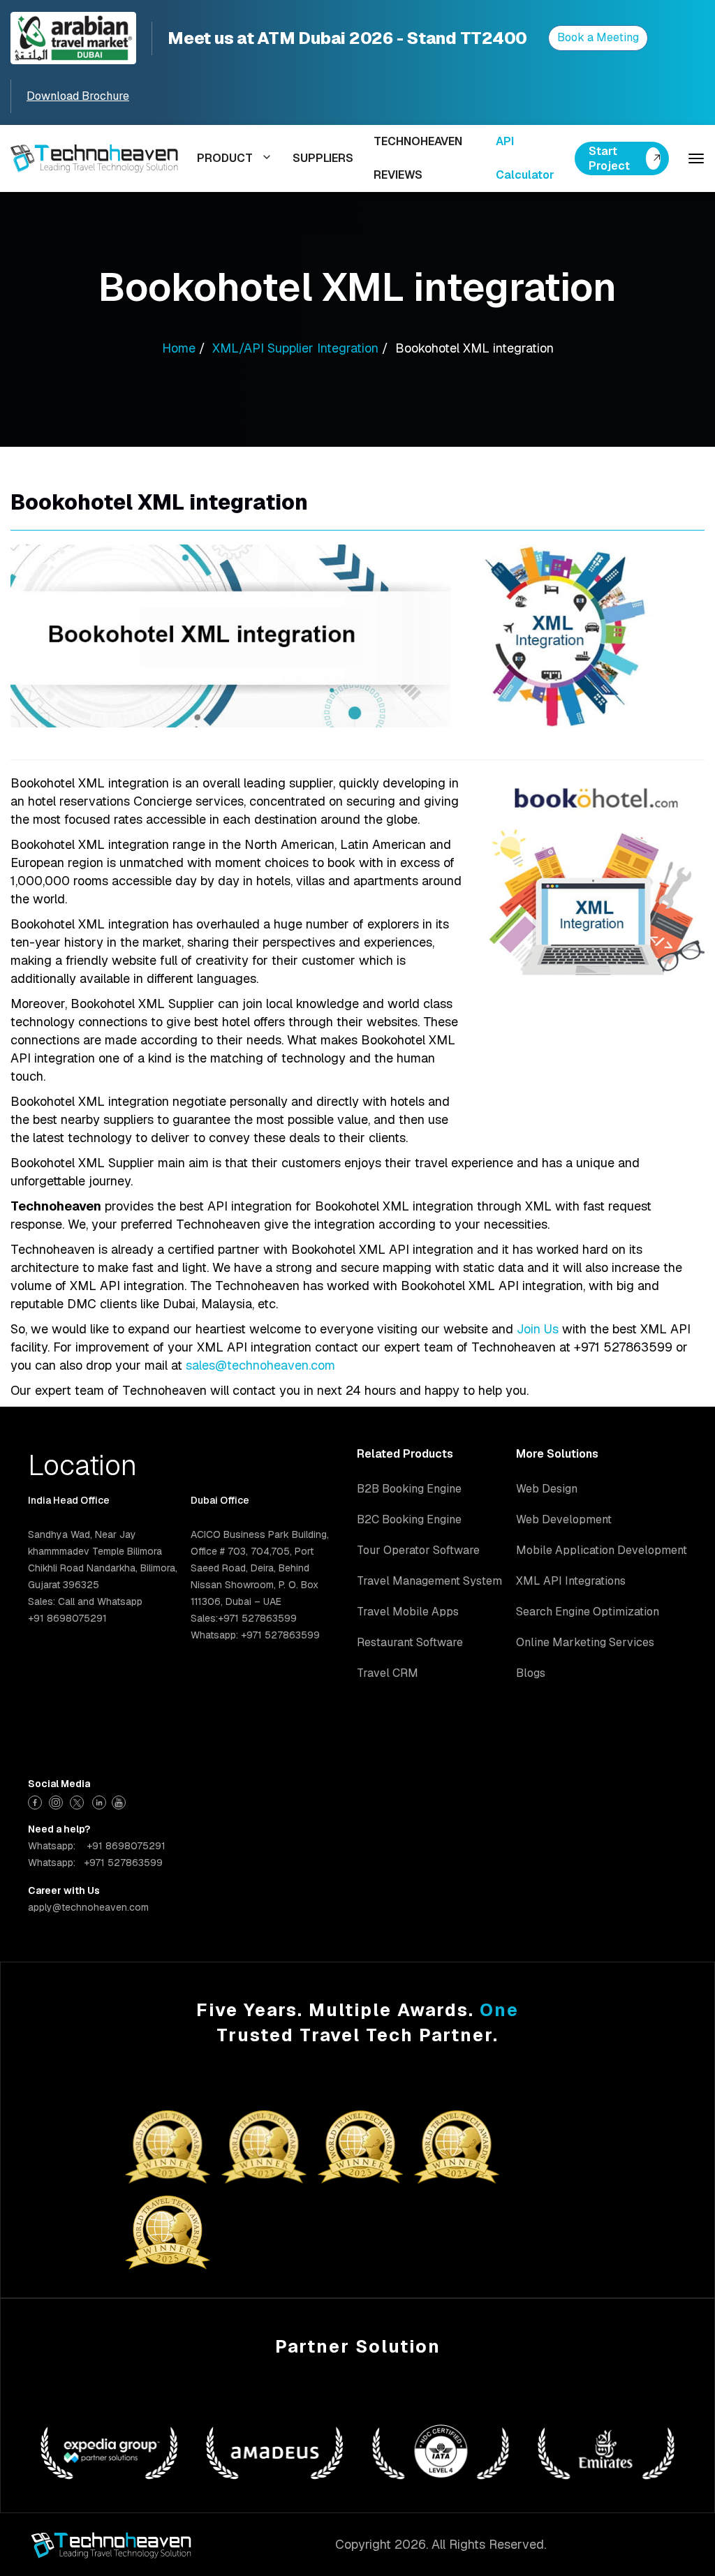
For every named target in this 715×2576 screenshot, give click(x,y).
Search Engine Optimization (588, 1612)
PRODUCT (225, 158)
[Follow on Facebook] (37, 1801)
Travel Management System (429, 1581)
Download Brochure (78, 96)
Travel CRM (388, 1673)
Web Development (564, 1519)
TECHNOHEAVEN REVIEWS (418, 158)
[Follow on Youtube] (120, 1801)
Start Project (609, 158)
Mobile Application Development (602, 1550)
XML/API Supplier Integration (295, 348)
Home (179, 348)
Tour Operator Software (418, 1550)
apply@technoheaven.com (88, 1907)
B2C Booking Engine (409, 1519)
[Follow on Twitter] (79, 1801)
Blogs (531, 1673)
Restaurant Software (410, 1642)
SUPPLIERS (323, 158)
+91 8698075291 (126, 1846)
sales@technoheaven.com (260, 1365)
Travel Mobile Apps (408, 1612)
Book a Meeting (598, 37)
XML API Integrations (571, 1581)
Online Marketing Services (585, 1642)
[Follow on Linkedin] (99, 1801)
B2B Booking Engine (409, 1489)
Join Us (538, 1329)
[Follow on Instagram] (58, 1801)
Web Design (547, 1489)
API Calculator (525, 158)
